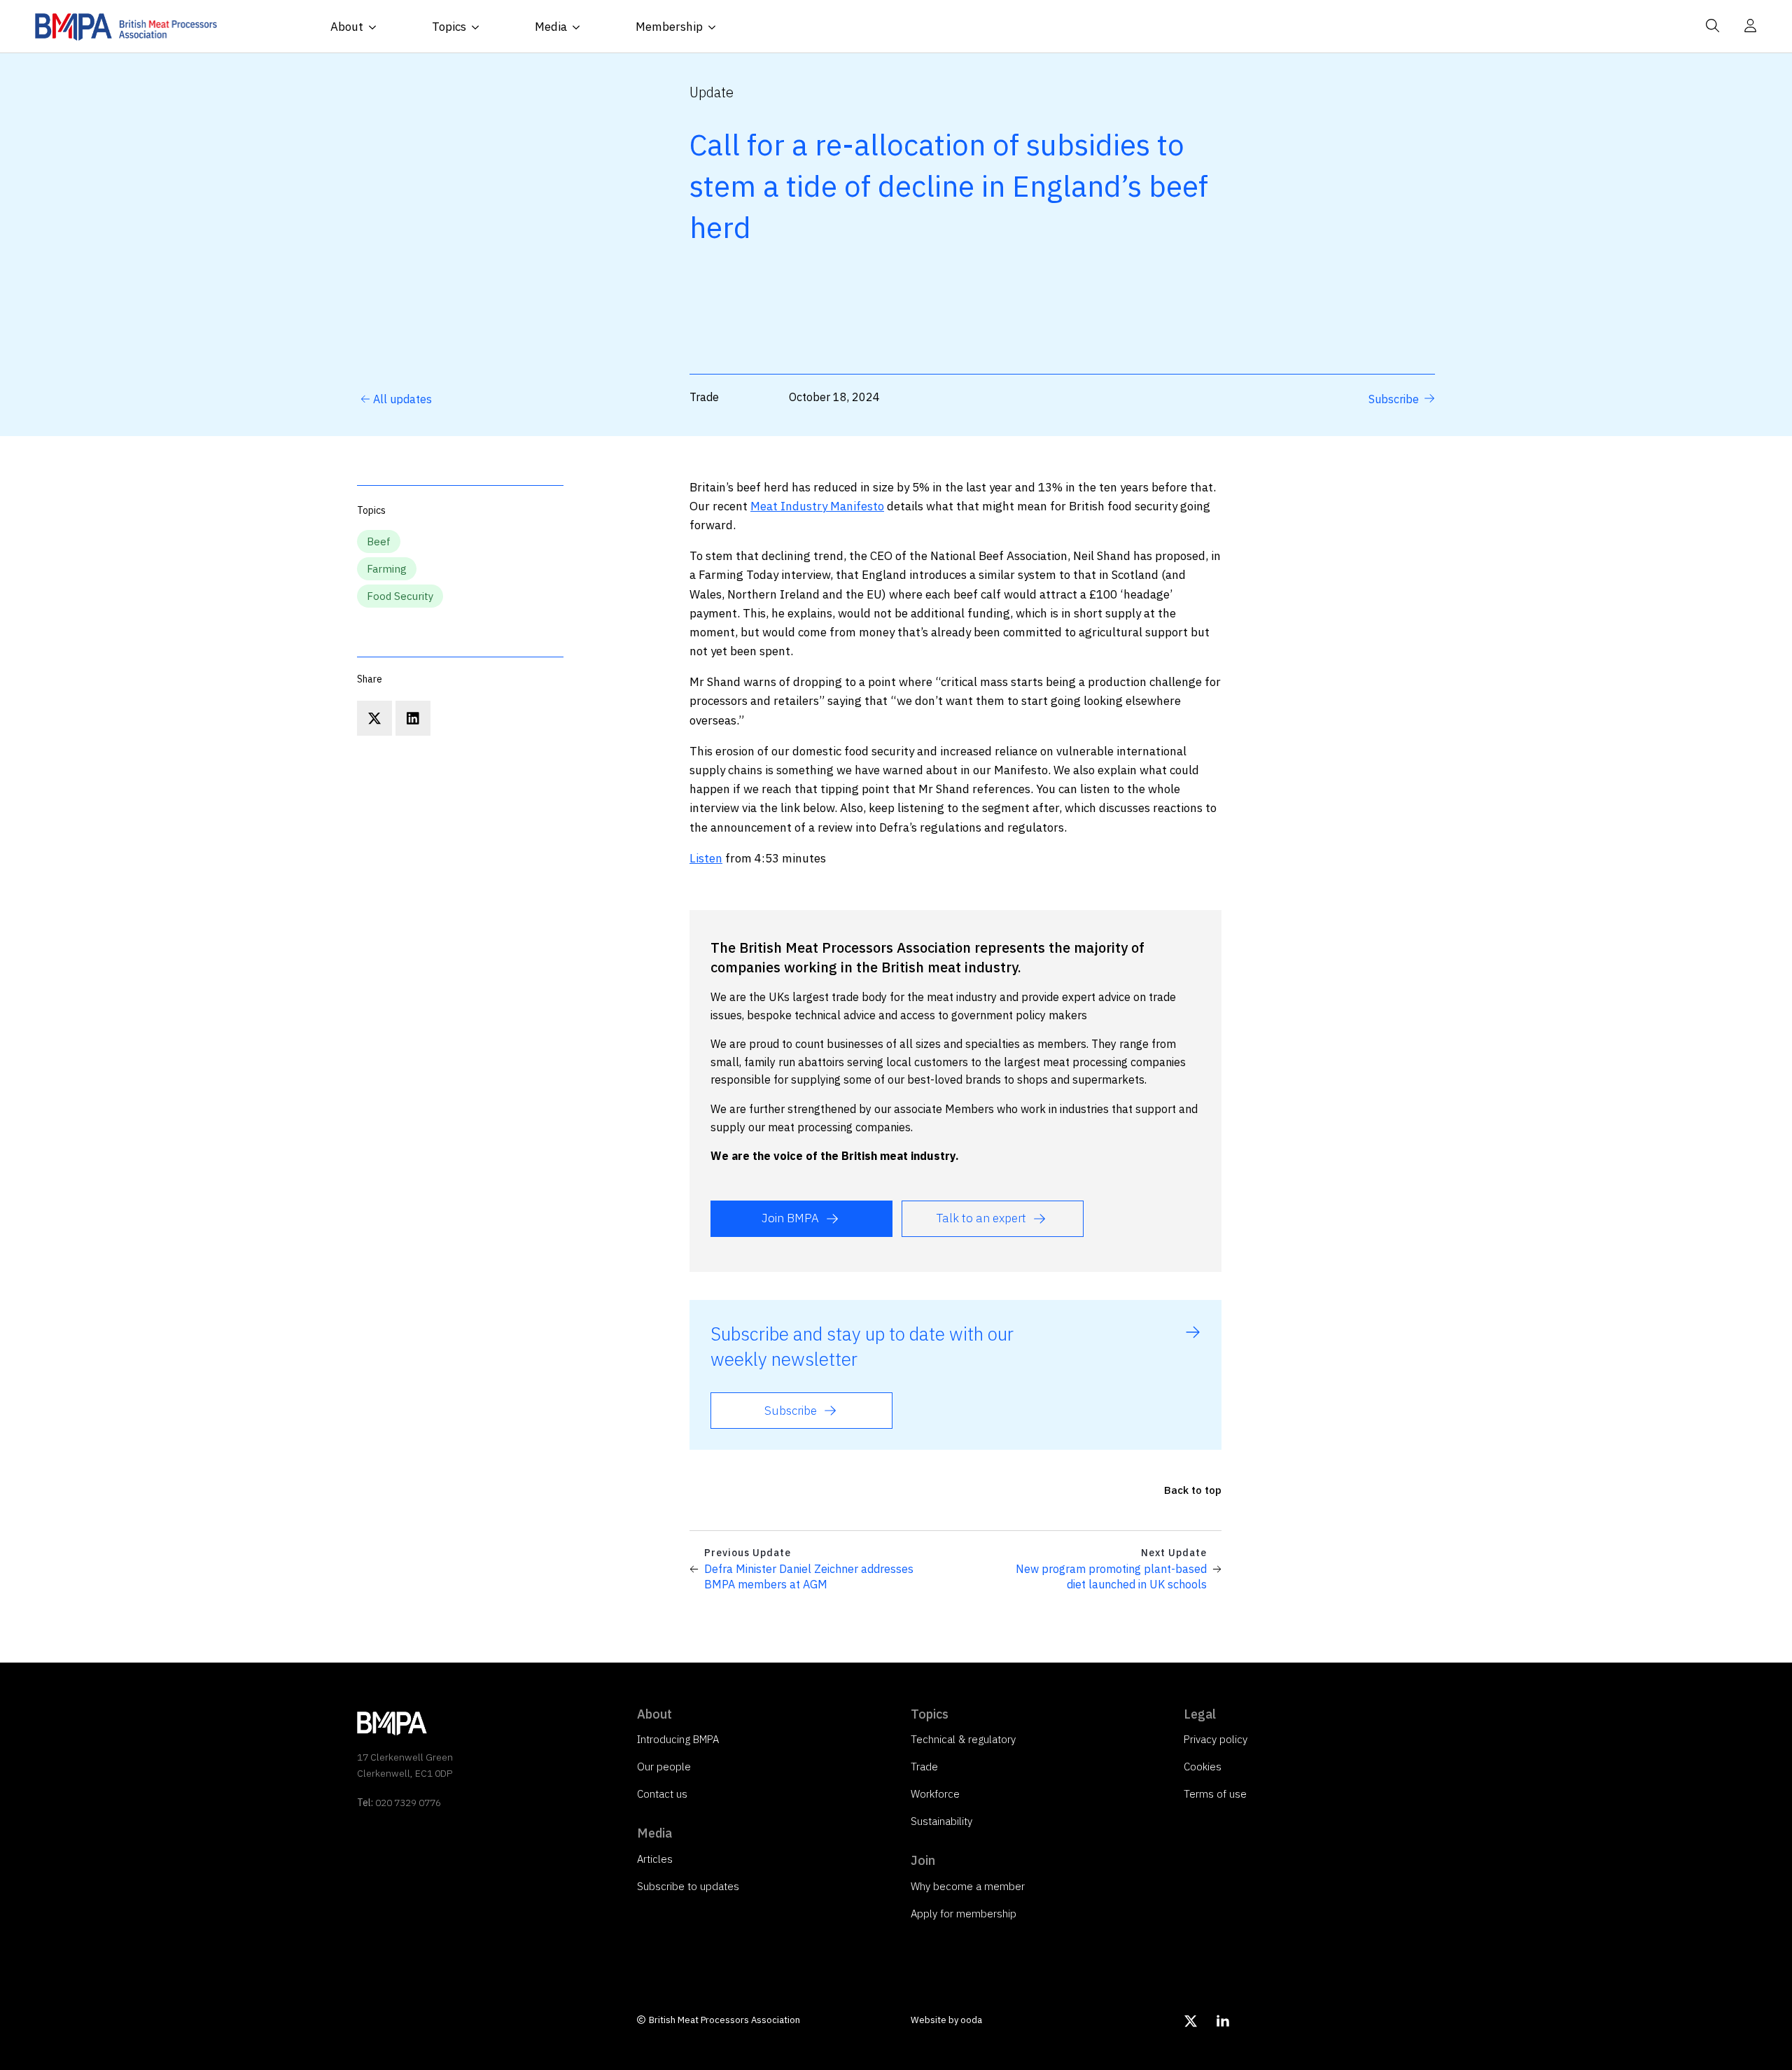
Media (551, 27)
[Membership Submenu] (716, 27)
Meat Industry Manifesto (817, 506)
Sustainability (941, 1821)
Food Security (400, 596)
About (347, 27)
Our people (664, 1767)
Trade (924, 1767)
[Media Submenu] (580, 27)
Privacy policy (1216, 1739)
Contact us (662, 1794)
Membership (669, 27)
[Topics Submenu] (479, 27)
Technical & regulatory (963, 1739)
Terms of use (1215, 1794)
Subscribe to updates (688, 1886)
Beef (379, 541)
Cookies (1203, 1767)
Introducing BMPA (678, 1739)
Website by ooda (946, 2020)
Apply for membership (964, 1914)
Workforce (935, 1794)
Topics (449, 27)
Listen (706, 858)
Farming (387, 569)
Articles (655, 1859)
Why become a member (968, 1886)
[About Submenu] (377, 27)
